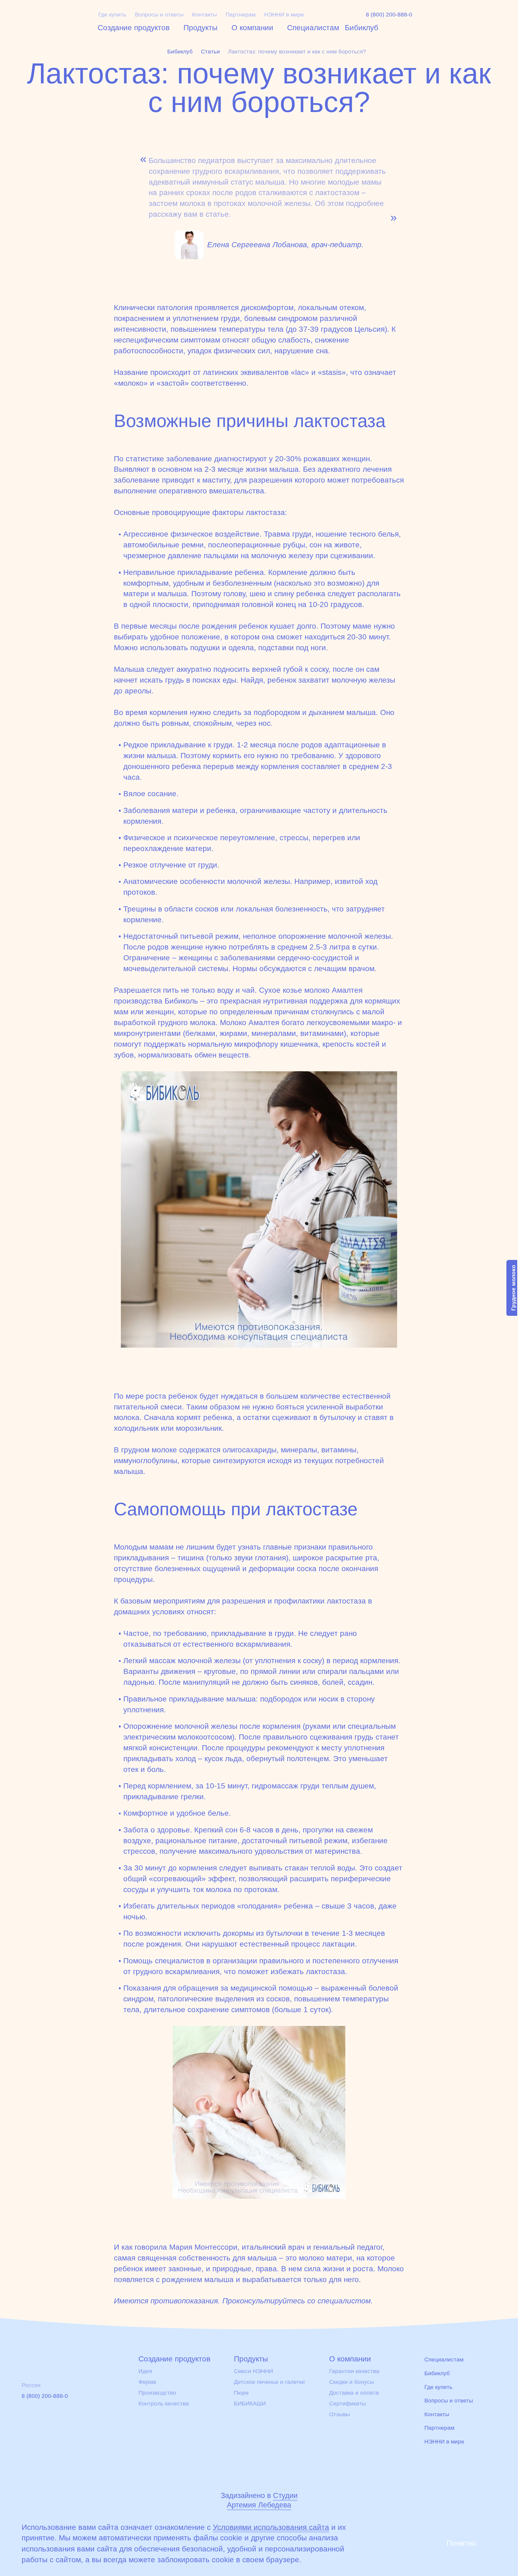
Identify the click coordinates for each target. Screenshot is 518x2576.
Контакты (205, 15)
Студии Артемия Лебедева (262, 2500)
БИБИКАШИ (250, 2404)
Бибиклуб (362, 28)
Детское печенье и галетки (269, 2382)
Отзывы (340, 2414)
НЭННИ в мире (284, 15)
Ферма (147, 2382)
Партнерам (241, 15)
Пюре (241, 2393)
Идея (145, 2371)
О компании (252, 28)
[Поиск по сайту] (490, 17)
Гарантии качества (354, 2371)
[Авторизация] (442, 17)
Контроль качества (164, 2404)
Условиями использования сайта (271, 2527)
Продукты (200, 28)
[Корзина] (465, 18)
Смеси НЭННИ (253, 2371)
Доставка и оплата (354, 2393)
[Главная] (53, 20)
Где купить (112, 15)
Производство (157, 2393)
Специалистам (313, 28)
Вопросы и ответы (159, 15)
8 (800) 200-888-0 (389, 15)
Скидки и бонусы (352, 2382)
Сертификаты (347, 2404)
